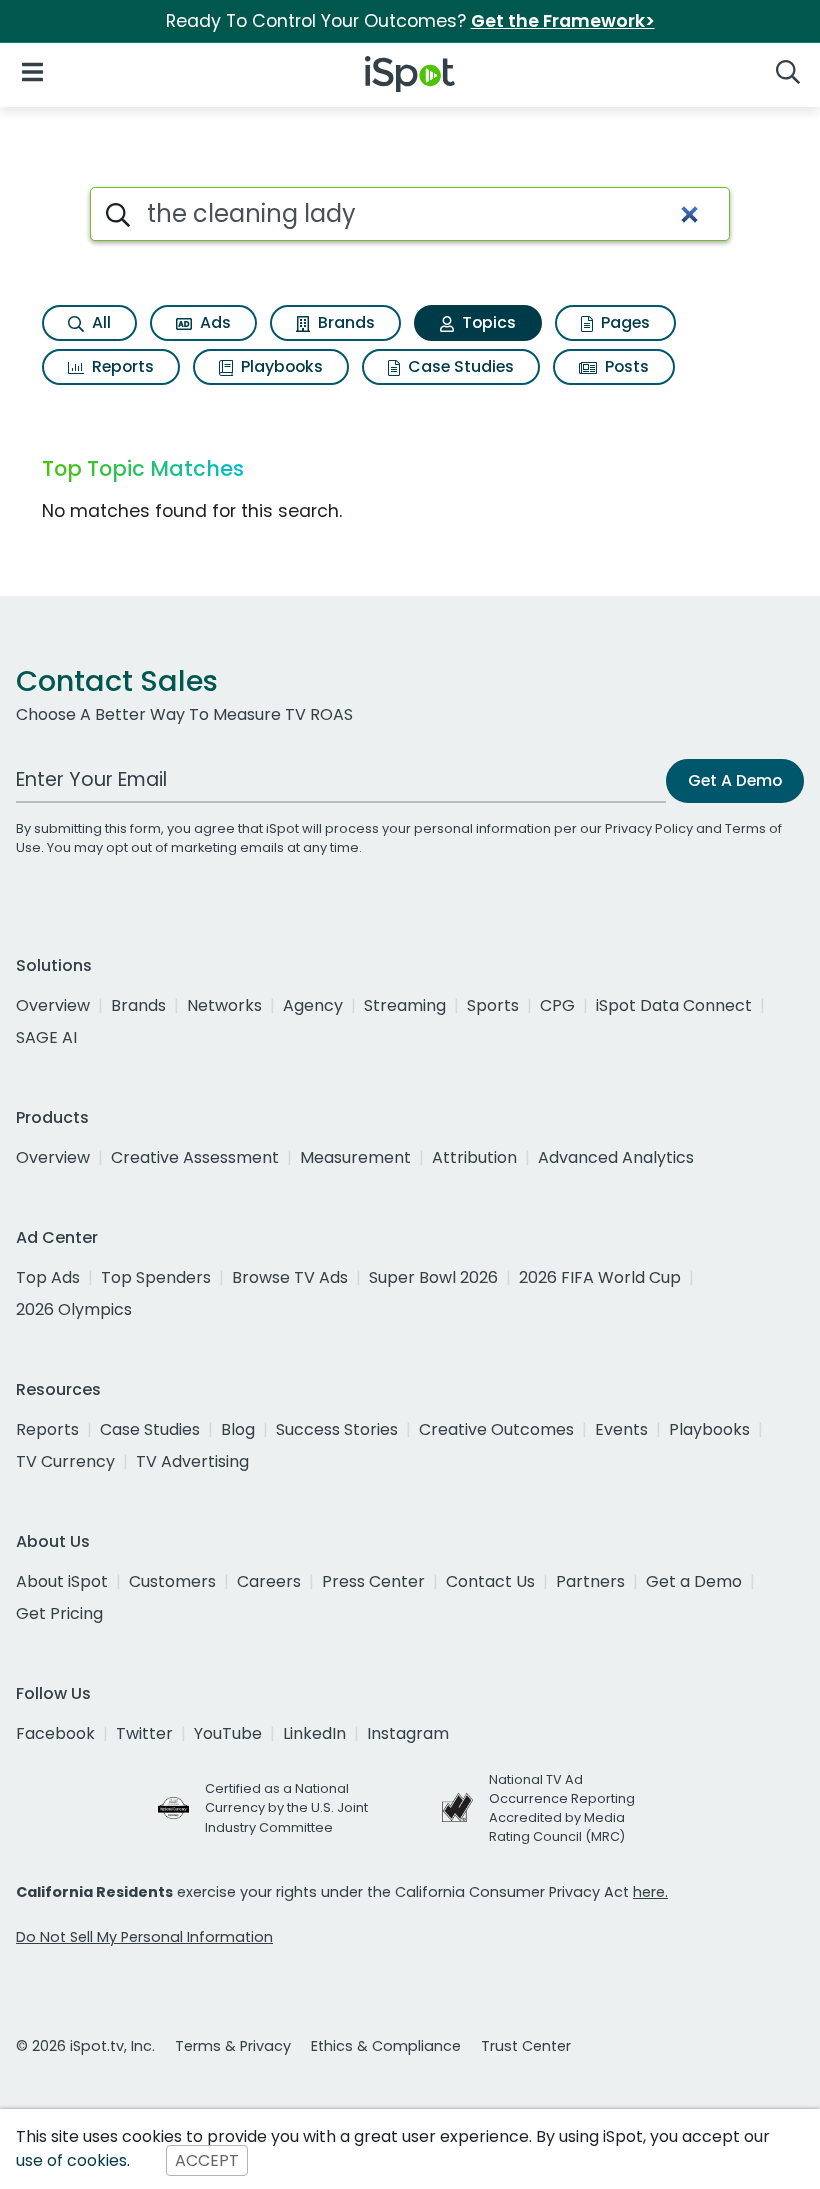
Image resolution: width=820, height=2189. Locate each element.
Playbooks (280, 366)
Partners (590, 1581)
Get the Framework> (563, 21)
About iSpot (62, 1581)
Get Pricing (59, 1613)
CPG (557, 1005)
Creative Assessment (195, 1157)
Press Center (373, 1581)
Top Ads (48, 1277)
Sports (493, 1005)
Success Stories (337, 1429)
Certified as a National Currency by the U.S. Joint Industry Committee (286, 1807)
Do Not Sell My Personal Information (144, 1937)
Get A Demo (735, 780)
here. (650, 1892)
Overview (53, 1005)
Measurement (355, 1157)
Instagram (408, 1733)
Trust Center (526, 2046)
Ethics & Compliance (386, 2046)
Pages (623, 322)
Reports (121, 366)
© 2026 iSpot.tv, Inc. (85, 2046)
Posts (625, 366)
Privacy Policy (649, 828)
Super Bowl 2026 (433, 1277)
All (99, 322)
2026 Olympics (74, 1309)
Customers (172, 1581)
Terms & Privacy (233, 2046)
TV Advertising (192, 1461)
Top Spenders (156, 1277)
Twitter (144, 1733)
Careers (269, 1581)
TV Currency (65, 1461)
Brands (344, 322)
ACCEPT (207, 2160)
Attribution (474, 1157)
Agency (313, 1005)
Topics (487, 322)
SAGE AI (46, 1037)
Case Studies (459, 366)
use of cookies (71, 2160)
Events (621, 1429)
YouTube (228, 1733)
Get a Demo (694, 1581)
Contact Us (490, 1581)
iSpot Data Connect (674, 1005)
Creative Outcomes (496, 1429)
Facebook (55, 1733)
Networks (224, 1005)
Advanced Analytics (616, 1157)
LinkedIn (314, 1733)
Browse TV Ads (290, 1277)
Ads (213, 322)
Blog (238, 1429)
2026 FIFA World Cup (600, 1277)
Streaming (405, 1005)
